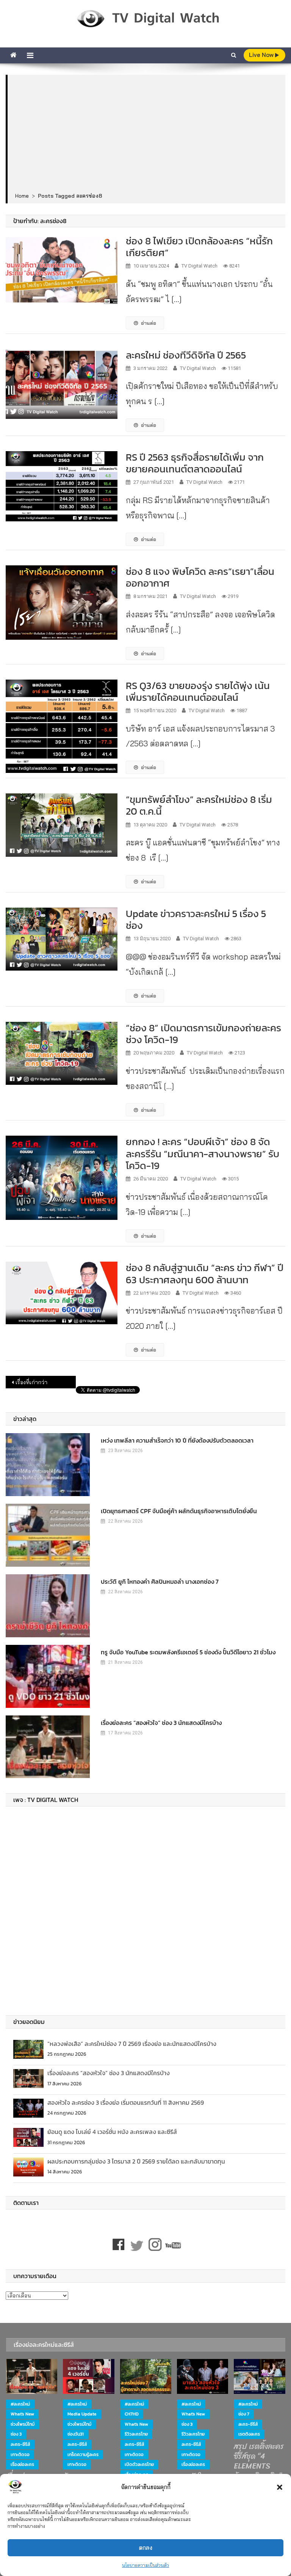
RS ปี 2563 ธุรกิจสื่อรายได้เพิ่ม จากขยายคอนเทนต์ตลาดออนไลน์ (195, 463)
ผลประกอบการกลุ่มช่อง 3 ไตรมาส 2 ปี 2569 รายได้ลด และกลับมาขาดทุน (136, 2161)
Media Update (82, 2414)
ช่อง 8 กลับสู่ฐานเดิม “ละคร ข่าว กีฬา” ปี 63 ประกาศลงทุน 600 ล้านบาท (205, 1273)
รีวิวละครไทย (136, 2434)
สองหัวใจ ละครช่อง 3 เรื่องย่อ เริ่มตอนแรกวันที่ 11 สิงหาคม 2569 (126, 2102)
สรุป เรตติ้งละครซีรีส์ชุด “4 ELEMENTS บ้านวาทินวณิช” (259, 2461)
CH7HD (132, 2414)
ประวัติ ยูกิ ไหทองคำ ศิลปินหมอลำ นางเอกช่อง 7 (160, 1581)
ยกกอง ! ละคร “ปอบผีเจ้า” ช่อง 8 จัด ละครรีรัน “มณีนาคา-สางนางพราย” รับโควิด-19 (203, 1153)
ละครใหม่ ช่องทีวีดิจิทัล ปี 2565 (186, 355)
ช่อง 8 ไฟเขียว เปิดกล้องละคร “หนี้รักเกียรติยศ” (199, 247)
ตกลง (146, 2548)
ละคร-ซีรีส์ (20, 2444)
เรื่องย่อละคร (22, 2464)
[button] (280, 2487)
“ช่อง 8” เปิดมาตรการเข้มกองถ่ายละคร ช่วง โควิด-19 (203, 1034)
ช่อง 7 (244, 2414)
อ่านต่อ (149, 323)
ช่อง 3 (16, 2434)
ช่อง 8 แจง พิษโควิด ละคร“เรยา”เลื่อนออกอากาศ (200, 577)
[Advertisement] (147, 134)
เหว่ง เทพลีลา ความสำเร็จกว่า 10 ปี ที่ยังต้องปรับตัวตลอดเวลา (177, 1440)
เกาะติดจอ (20, 2455)
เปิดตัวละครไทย (139, 2464)
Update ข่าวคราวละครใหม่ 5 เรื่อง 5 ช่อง (196, 919)
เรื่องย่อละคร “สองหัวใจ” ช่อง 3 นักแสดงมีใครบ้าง (161, 1723)
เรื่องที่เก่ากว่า (31, 1382)
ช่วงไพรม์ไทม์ (23, 2424)
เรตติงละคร (249, 2434)
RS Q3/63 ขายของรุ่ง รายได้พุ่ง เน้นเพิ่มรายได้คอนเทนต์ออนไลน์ (198, 691)
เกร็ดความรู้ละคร (83, 2455)
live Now (262, 55)
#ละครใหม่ (20, 2404)
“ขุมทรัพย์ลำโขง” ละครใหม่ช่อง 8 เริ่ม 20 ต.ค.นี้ (199, 805)
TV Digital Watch (199, 266)
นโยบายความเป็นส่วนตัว (145, 2565)
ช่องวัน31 (76, 2434)
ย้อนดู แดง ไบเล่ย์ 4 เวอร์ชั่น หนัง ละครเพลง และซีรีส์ (112, 2132)
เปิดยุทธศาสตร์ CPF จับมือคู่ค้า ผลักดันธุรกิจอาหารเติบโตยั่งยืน (179, 1511)
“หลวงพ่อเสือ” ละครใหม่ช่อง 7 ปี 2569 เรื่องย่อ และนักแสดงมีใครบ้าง (132, 2044)
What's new (22, 2414)
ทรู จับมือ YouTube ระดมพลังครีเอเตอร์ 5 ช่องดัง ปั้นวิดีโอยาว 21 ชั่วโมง (188, 1652)
